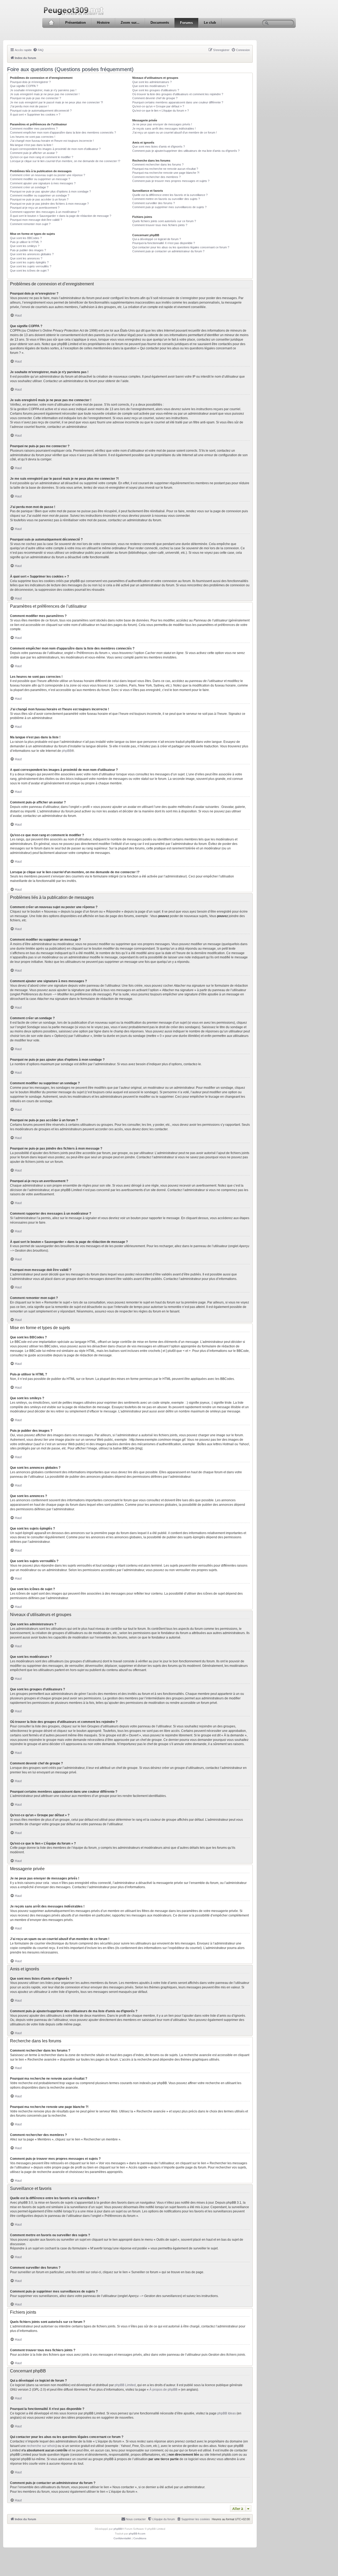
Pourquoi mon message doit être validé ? (36, 220)
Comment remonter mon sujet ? (30, 224)
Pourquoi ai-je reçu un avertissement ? (35, 208)
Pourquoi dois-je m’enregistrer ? (30, 82)
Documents (160, 23)
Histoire (103, 23)
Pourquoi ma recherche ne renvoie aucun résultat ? (165, 169)
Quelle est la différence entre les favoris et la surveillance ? (170, 195)
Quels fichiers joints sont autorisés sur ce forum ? (164, 221)
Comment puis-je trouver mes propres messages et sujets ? (171, 181)
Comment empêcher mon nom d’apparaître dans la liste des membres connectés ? (63, 132)
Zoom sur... (130, 23)
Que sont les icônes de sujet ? (29, 271)
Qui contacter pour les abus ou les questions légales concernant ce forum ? (181, 247)
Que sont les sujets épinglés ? (29, 262)
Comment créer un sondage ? (29, 187)
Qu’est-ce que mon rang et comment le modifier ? (42, 157)
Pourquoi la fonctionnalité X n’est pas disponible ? (164, 243)
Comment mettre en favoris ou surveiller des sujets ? (166, 199)
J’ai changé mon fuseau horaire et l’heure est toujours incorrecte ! (52, 141)
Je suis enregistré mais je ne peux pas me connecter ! (45, 94)
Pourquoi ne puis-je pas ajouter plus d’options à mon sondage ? (50, 191)
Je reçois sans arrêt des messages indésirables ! (164, 129)
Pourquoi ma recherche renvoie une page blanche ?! (166, 173)
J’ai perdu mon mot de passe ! (29, 106)
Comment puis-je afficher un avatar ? (34, 153)
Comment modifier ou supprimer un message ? (40, 179)
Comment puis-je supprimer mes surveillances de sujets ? (169, 207)
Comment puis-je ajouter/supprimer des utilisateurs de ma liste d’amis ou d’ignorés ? (186, 151)
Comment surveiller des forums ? (154, 203)
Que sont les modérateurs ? (150, 86)
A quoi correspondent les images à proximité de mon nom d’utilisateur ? (55, 149)
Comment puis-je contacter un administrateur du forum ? (168, 251)
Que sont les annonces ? (26, 258)
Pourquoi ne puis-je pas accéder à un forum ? (39, 199)
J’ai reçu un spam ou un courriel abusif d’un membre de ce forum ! (175, 132)
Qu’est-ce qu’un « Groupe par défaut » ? (158, 106)
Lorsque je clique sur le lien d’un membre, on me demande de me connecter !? (65, 161)
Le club (210, 23)
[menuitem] (38, 50)
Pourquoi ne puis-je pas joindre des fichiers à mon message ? (49, 204)
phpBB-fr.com (137, 2534)
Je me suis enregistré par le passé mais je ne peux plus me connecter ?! (57, 102)
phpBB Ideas (227, 2413)
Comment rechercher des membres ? (156, 177)
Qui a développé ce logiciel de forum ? (157, 239)
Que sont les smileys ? (25, 246)
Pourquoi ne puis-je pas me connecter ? (36, 98)
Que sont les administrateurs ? (152, 82)
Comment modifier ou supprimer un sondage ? (40, 195)
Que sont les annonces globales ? (32, 254)
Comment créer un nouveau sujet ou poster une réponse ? (48, 175)
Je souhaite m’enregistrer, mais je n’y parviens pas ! (43, 90)
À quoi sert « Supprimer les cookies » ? (35, 115)
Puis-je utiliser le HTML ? (26, 242)
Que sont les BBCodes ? (26, 238)
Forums (186, 23)
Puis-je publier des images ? (28, 250)
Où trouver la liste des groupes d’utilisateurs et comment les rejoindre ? (178, 94)
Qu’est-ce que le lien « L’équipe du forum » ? (161, 111)
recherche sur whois (41, 2446)
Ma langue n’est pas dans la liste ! (32, 145)
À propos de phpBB (163, 2390)
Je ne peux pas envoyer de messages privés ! (162, 124)
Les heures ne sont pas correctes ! (33, 137)
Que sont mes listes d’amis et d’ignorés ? (159, 147)
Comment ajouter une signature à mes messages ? (43, 183)
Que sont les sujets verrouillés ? (31, 266)
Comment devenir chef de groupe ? (155, 98)
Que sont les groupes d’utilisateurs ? (156, 90)
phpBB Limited (125, 2385)
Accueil (51, 23)
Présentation (76, 23)
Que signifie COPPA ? (24, 86)
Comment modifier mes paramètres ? (34, 129)
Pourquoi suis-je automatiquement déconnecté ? (41, 111)
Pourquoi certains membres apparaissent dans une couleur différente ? (178, 102)
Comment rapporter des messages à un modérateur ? (45, 212)
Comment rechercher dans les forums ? (158, 164)
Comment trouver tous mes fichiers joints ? (160, 225)
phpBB (67, 751)
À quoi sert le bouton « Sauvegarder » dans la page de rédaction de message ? (61, 216)
